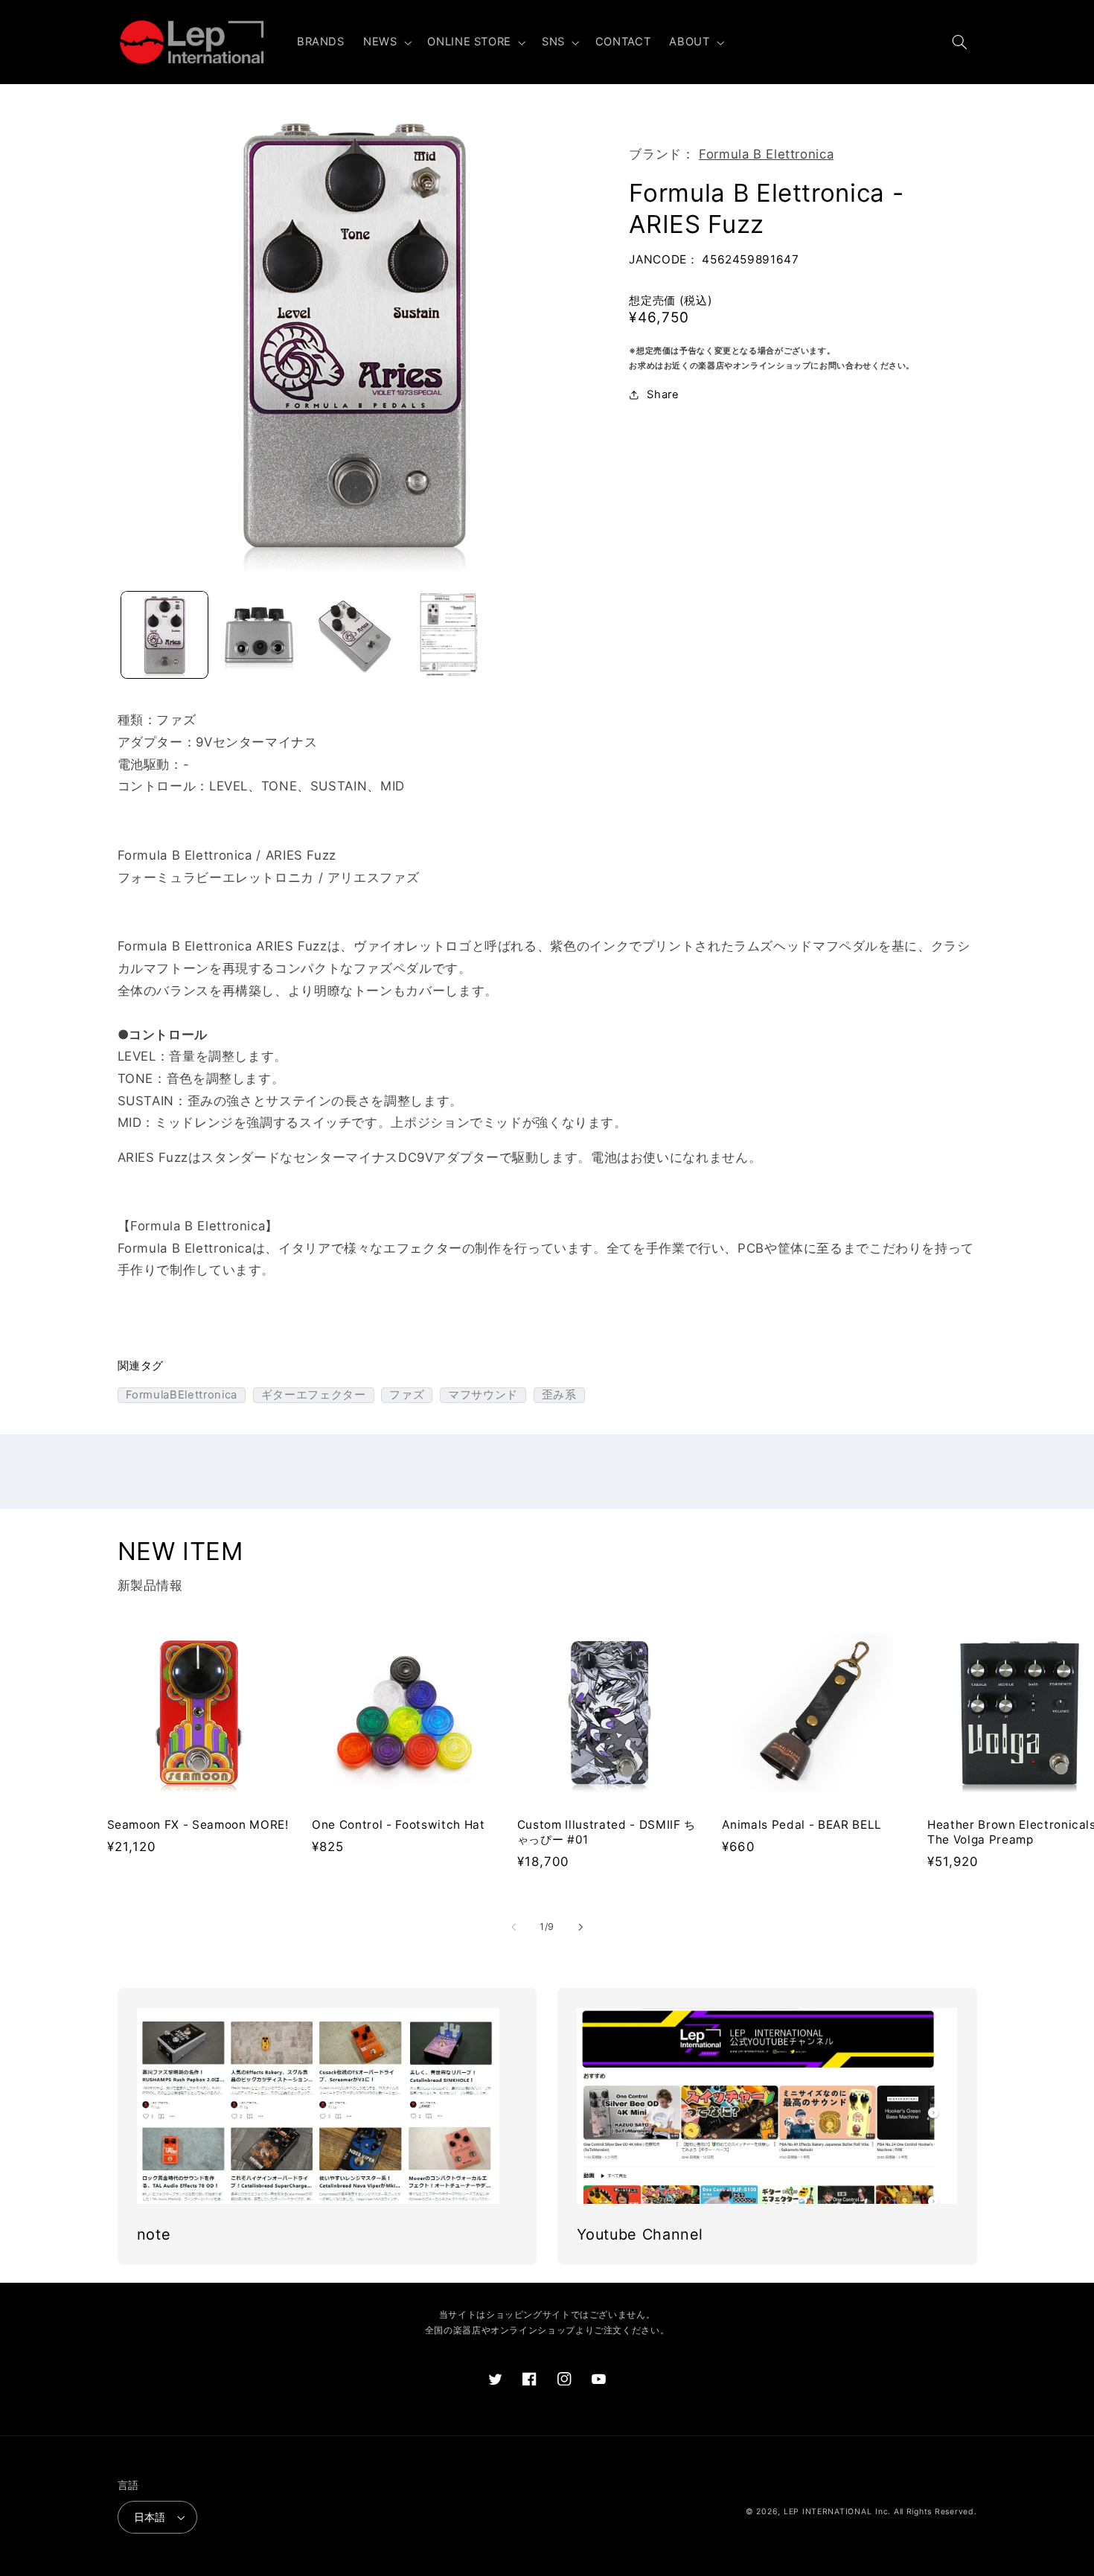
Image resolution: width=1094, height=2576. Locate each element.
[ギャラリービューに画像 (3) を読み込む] (354, 635)
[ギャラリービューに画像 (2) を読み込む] (259, 635)
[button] (386, 42)
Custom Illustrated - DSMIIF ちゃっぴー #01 (607, 1832)
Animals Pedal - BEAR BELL (802, 1825)
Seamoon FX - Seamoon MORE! (198, 1825)
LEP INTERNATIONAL (828, 2512)
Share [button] (663, 394)
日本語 (150, 2517)
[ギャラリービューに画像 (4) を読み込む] (448, 635)
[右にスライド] (580, 1927)
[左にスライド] (514, 1927)
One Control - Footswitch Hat (398, 1825)
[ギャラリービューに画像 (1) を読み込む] (165, 635)
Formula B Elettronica (766, 154)
